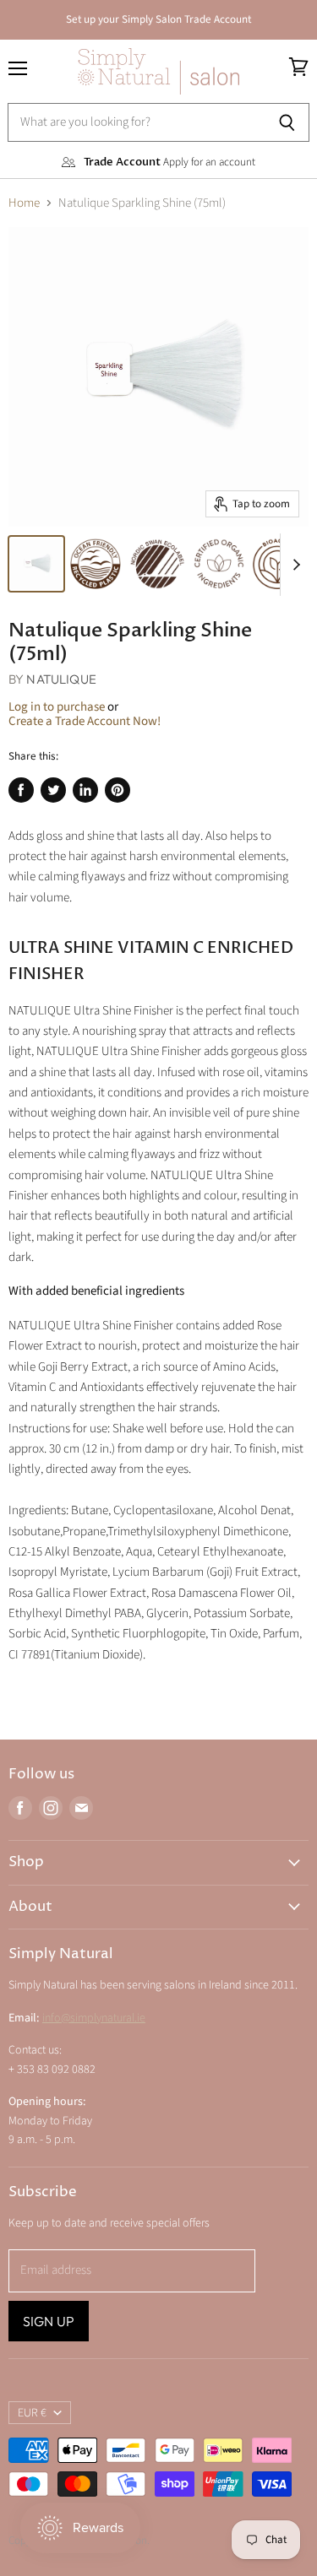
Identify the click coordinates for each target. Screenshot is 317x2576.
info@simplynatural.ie (94, 2018)
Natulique (61, 679)
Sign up (49, 2321)
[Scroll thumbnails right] (293, 565)
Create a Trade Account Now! (85, 721)
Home (24, 203)
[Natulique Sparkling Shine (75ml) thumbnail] (36, 564)
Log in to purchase (57, 707)
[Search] (287, 122)
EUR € (32, 2413)
